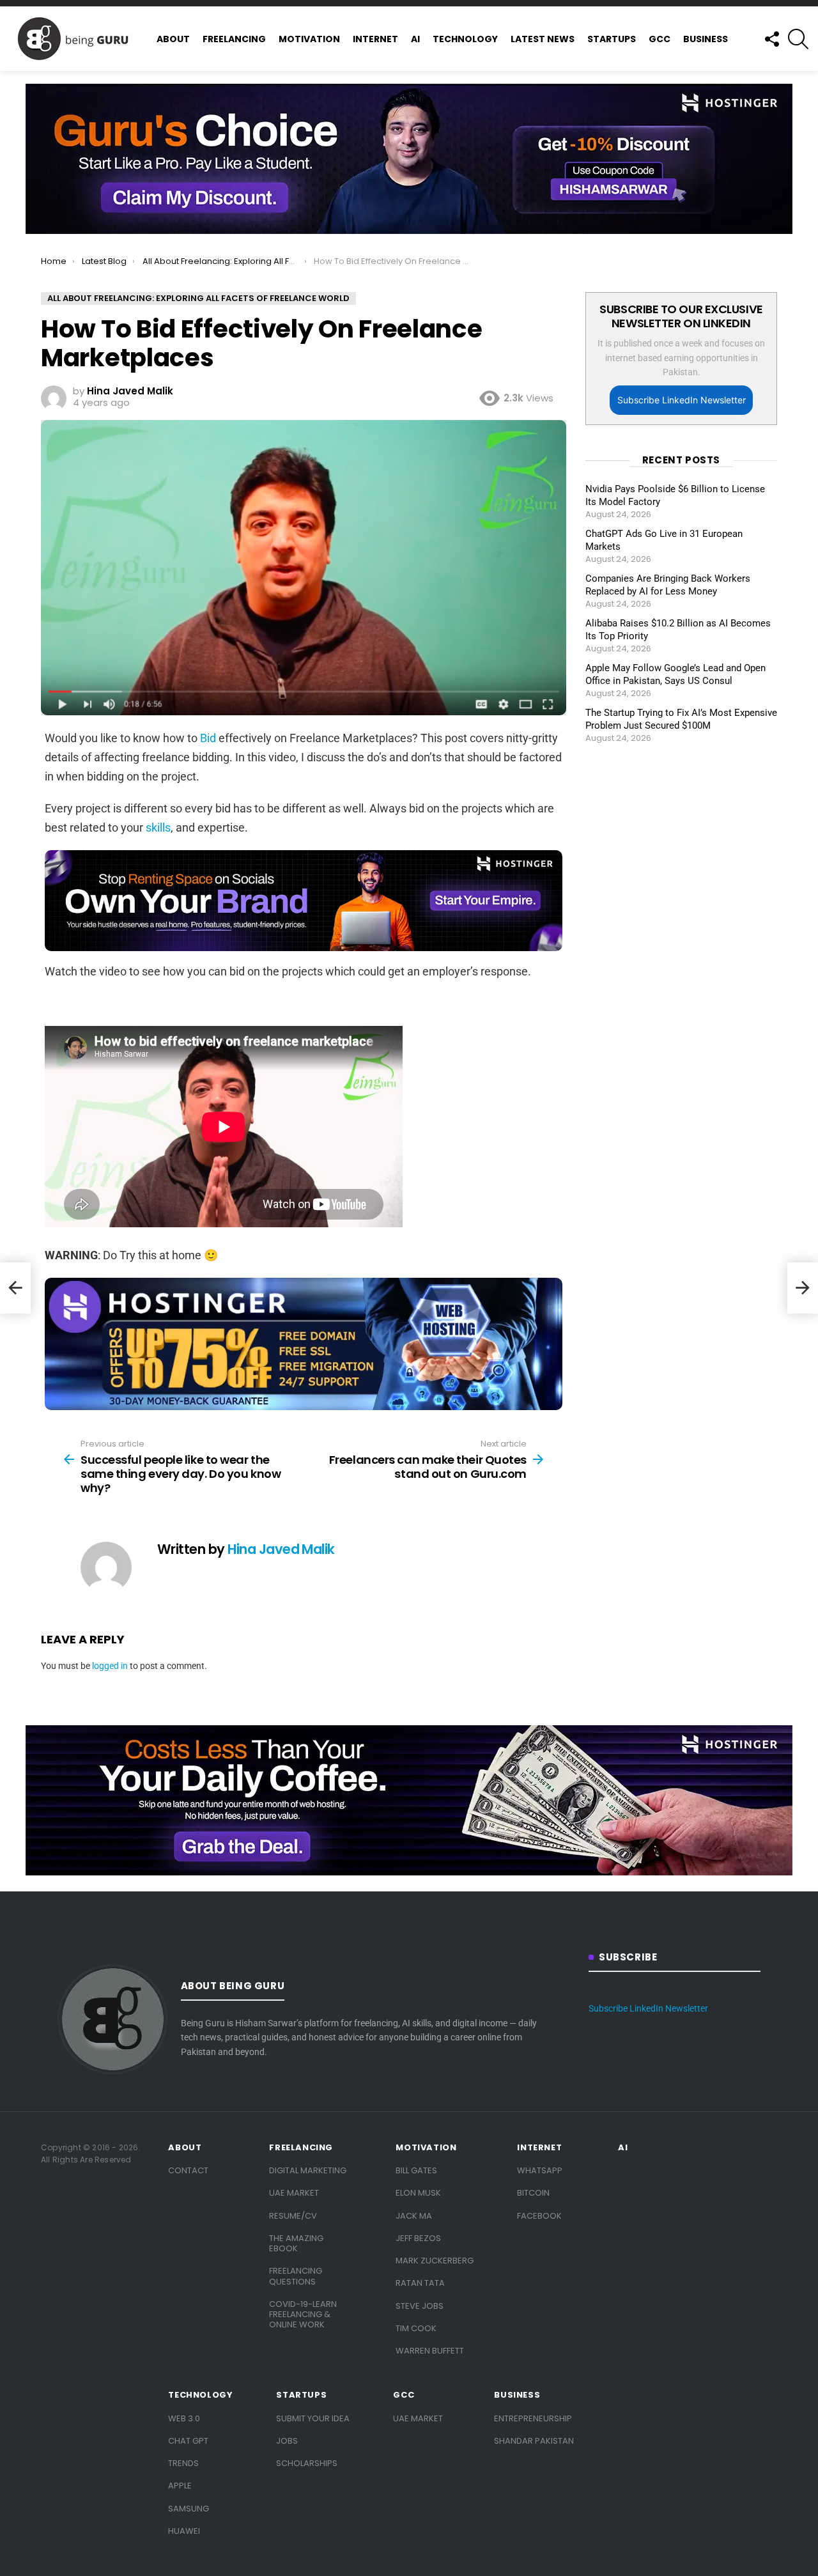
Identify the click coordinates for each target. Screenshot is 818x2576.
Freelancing (234, 39)
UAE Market (294, 2193)
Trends (183, 2463)
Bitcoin (533, 2193)
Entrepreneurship (533, 2418)
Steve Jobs (420, 2306)
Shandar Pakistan (534, 2441)
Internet (375, 39)
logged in (110, 1666)
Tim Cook (416, 2328)
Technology (465, 39)
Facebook (539, 2216)
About (173, 39)
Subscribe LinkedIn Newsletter (682, 400)
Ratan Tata (420, 2283)
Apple (180, 2486)
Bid (208, 738)
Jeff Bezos (418, 2238)
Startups (612, 39)
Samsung (189, 2509)
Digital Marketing (308, 2170)
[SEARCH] (798, 39)
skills (158, 827)
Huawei (184, 2531)
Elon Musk (418, 2193)
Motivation (309, 39)
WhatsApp (540, 2170)
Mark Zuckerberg (435, 2261)
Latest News (543, 39)
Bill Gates (416, 2170)
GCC (660, 39)
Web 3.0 (184, 2418)
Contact (188, 2170)
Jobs (287, 2441)
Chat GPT (188, 2441)
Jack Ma (414, 2216)
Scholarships (307, 2463)
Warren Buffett (430, 2351)
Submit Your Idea (313, 2418)
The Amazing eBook (296, 2243)
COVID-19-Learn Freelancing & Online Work (303, 2315)
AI (415, 39)
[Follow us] (771, 39)
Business (706, 39)
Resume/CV (293, 2216)
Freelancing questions (296, 2276)
